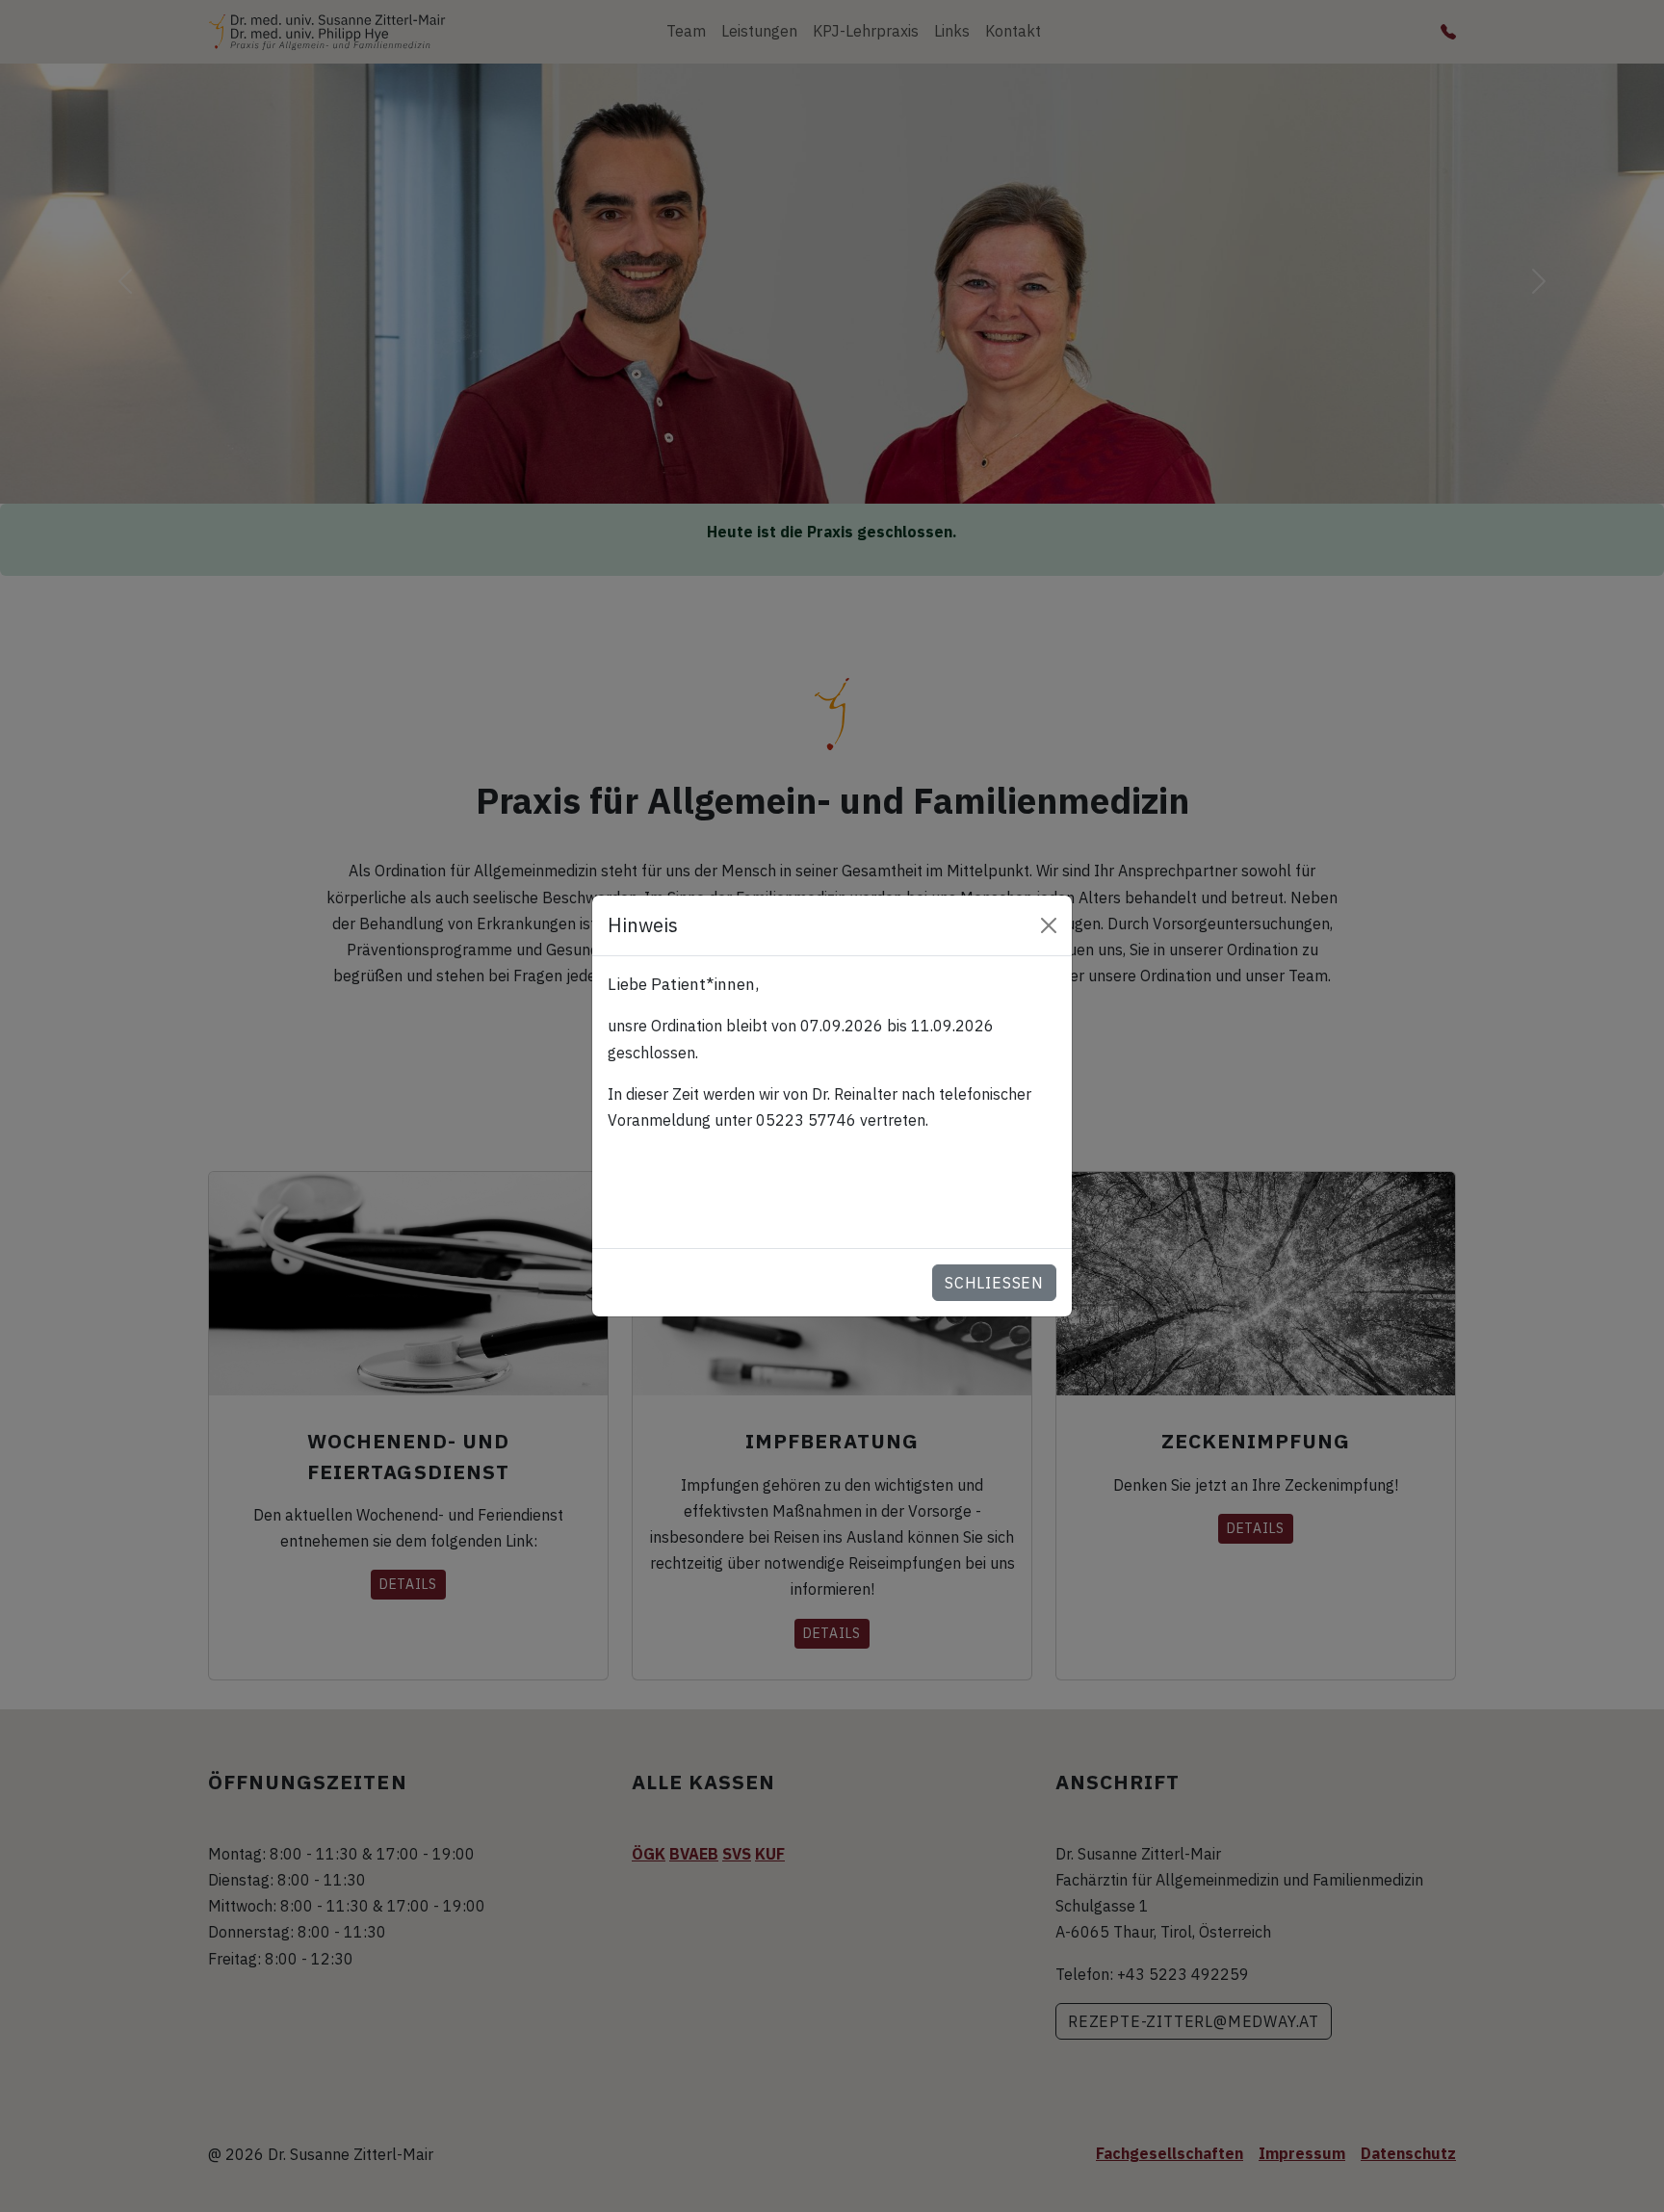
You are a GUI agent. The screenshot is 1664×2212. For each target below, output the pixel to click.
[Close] (1049, 925)
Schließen (994, 1283)
